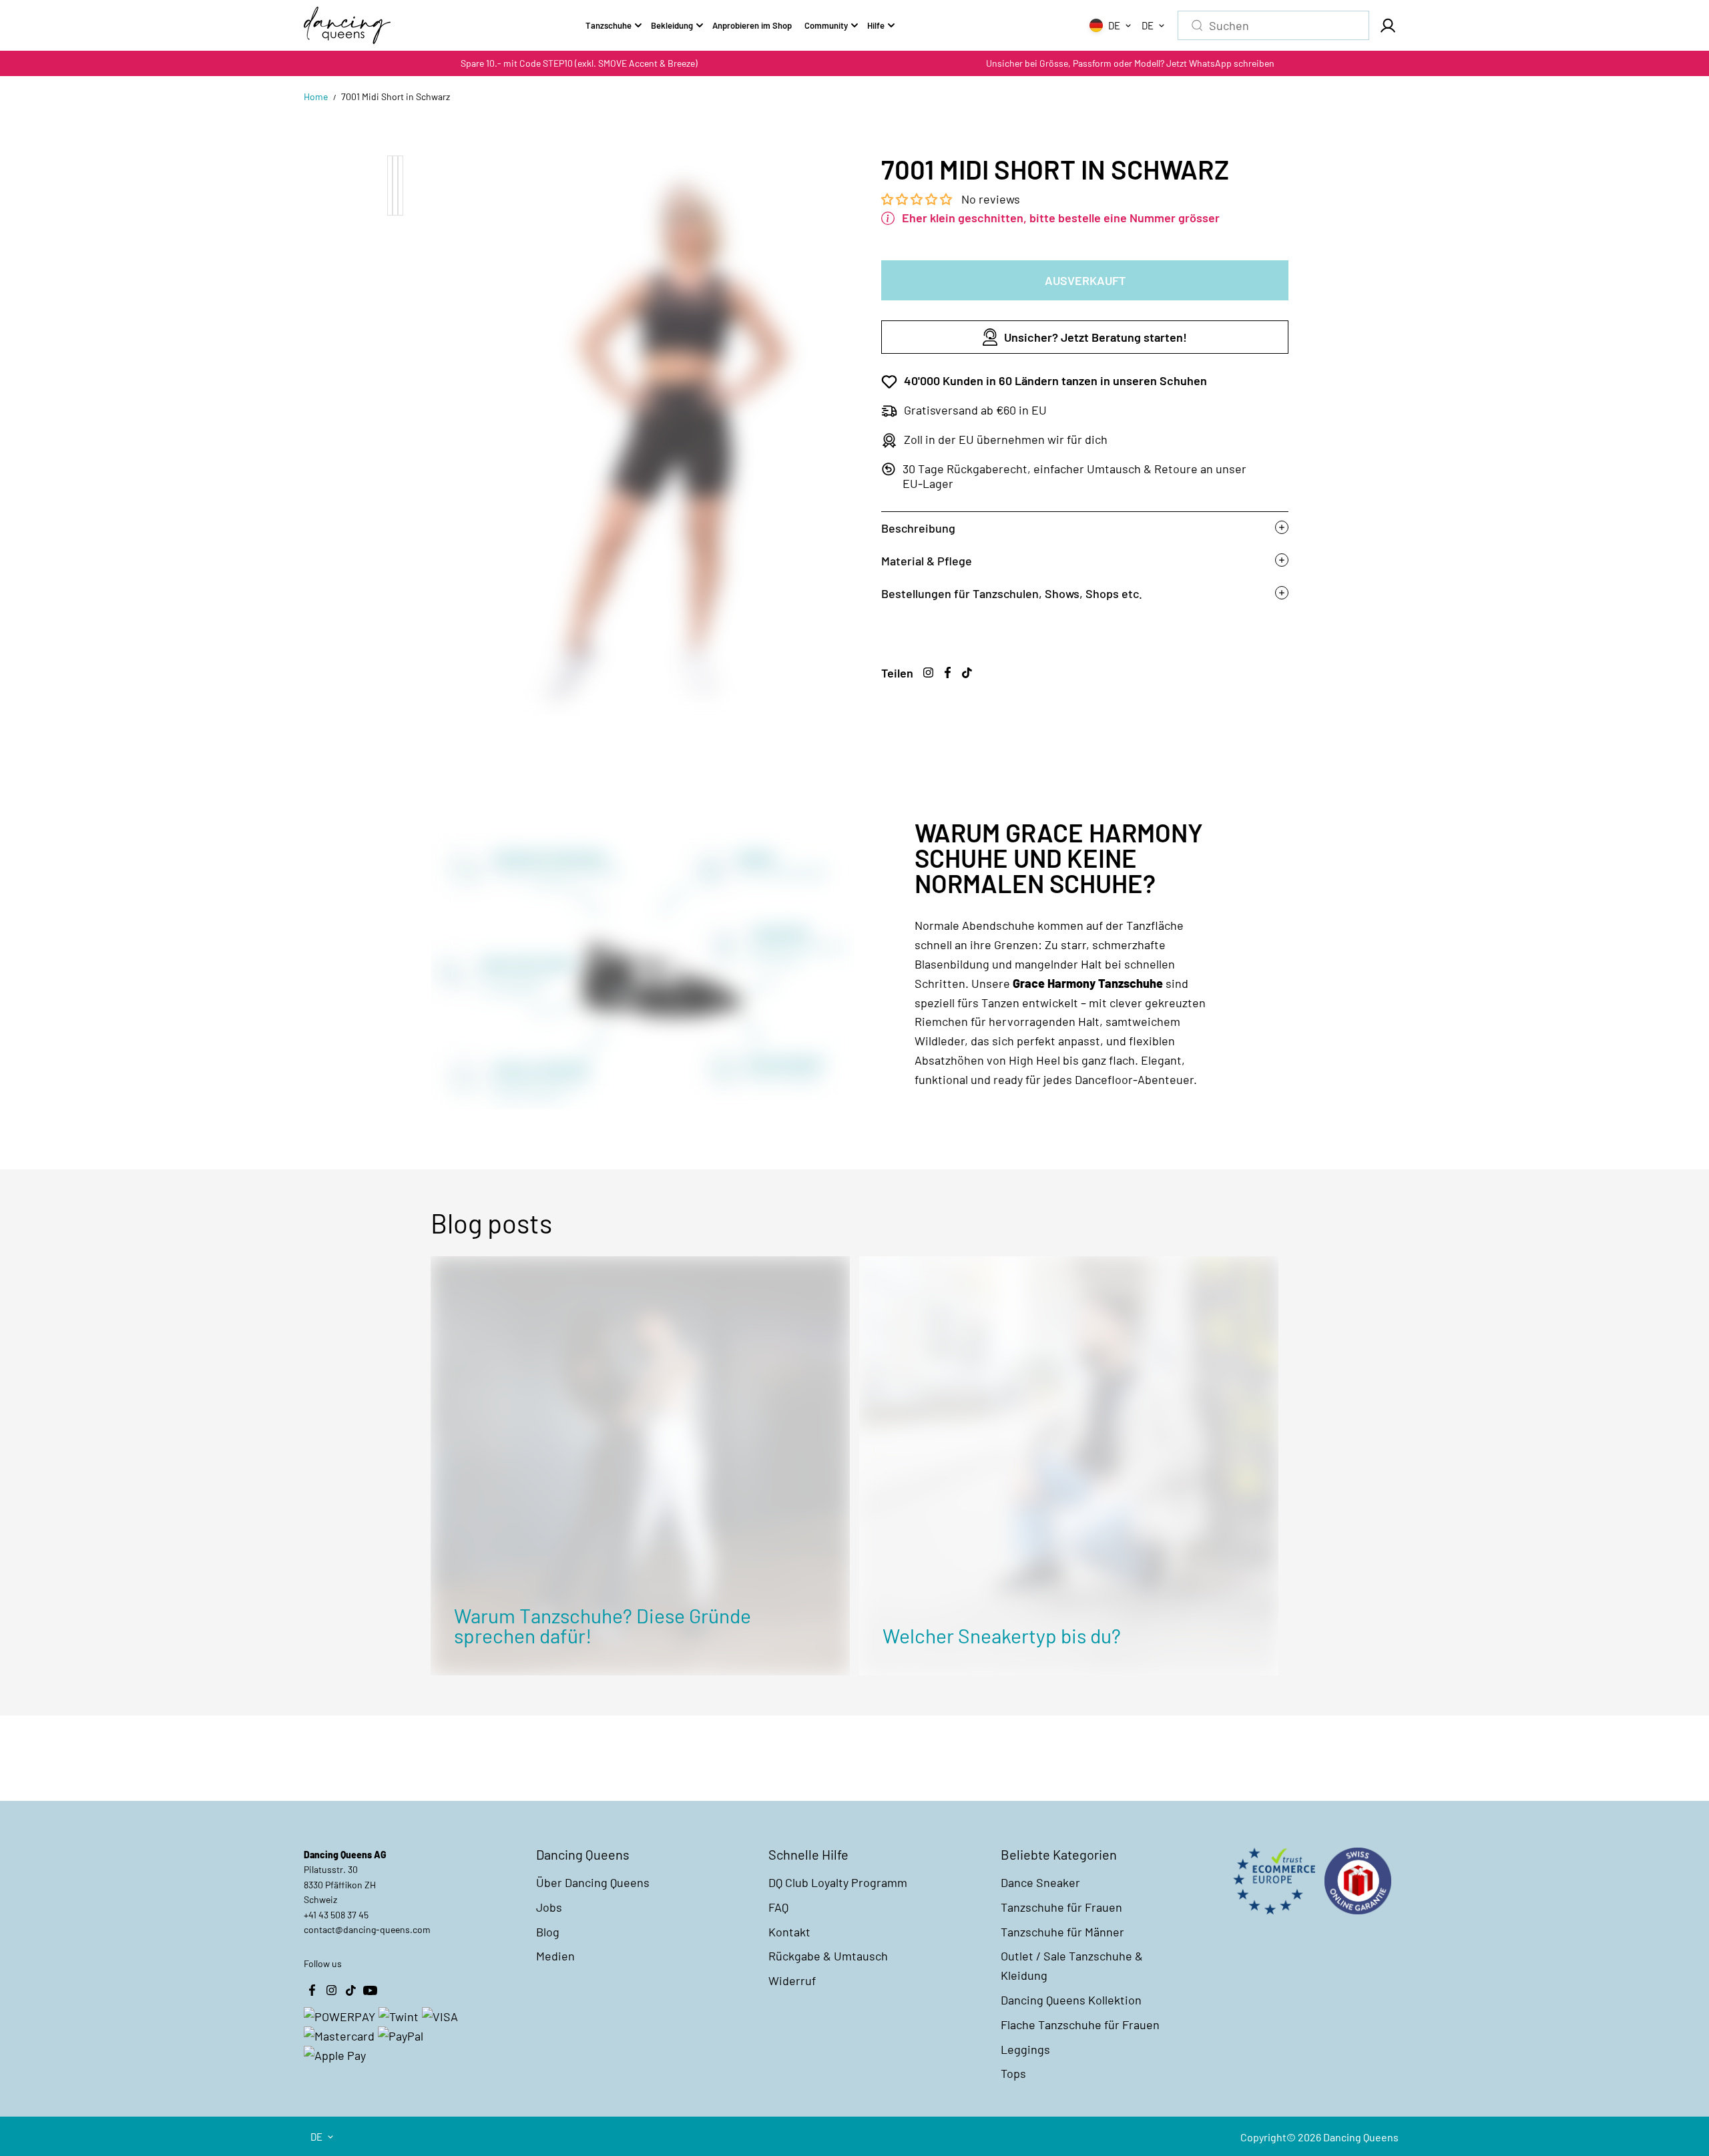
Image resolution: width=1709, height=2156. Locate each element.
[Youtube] (370, 1990)
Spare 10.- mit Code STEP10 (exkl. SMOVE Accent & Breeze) (579, 63)
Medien (555, 1956)
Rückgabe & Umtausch (828, 1956)
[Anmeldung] (1387, 25)
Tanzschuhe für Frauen (1061, 1907)
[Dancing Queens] (347, 25)
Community (826, 25)
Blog (548, 1932)
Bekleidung (672, 25)
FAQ (778, 1907)
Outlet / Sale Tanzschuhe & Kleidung (1072, 1965)
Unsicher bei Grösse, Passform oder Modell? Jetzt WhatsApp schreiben (1130, 63)
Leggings (1025, 2049)
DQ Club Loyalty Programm (838, 1882)
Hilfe (876, 25)
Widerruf (792, 1980)
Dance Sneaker (1040, 1882)
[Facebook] (947, 672)
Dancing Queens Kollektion (1071, 2000)
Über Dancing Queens (593, 1882)
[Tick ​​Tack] (967, 672)
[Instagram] (928, 672)
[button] (918, 199)
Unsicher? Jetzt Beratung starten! (1095, 337)
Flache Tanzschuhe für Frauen (1080, 2025)
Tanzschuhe (608, 25)
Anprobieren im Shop (752, 25)
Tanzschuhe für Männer (1062, 1932)
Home (316, 96)
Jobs (549, 1907)
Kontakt (789, 1932)
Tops (1013, 2073)
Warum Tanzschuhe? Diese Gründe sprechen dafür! (602, 1625)
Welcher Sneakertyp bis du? (1002, 1635)
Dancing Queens (1361, 2137)
